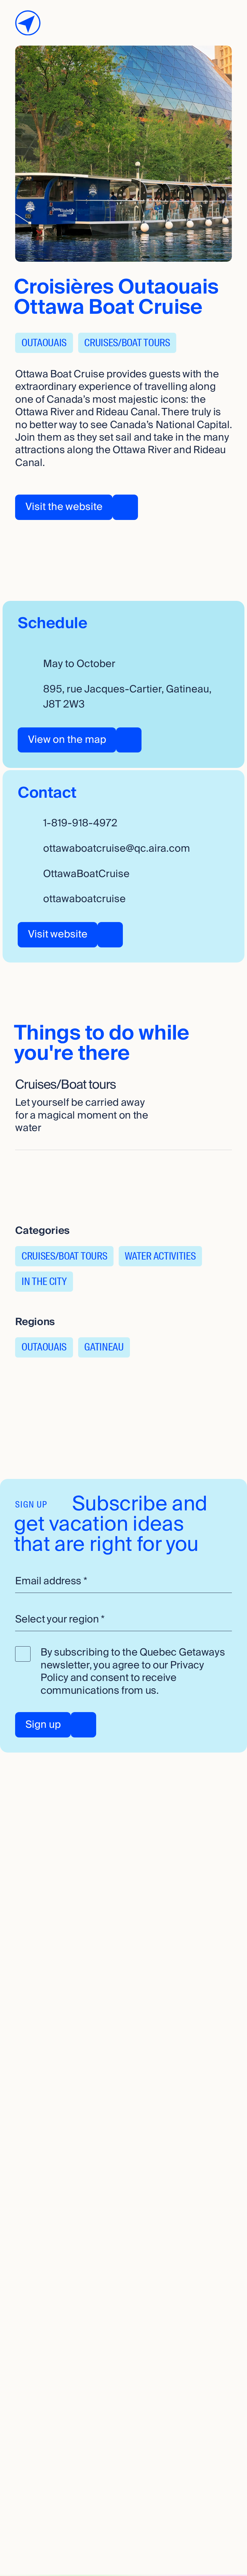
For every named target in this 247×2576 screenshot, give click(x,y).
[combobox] (123, 1620)
